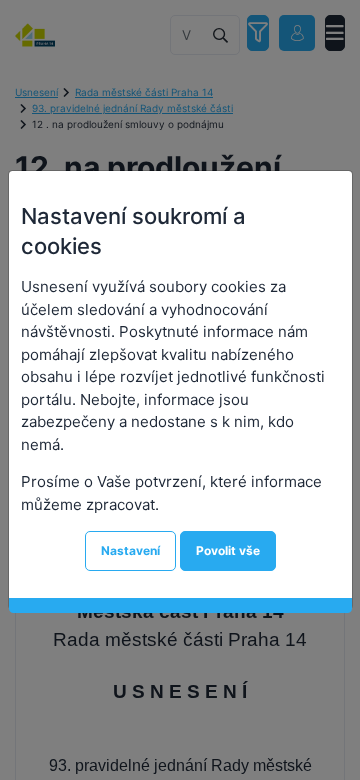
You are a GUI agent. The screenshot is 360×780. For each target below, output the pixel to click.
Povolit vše (228, 550)
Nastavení (130, 550)
